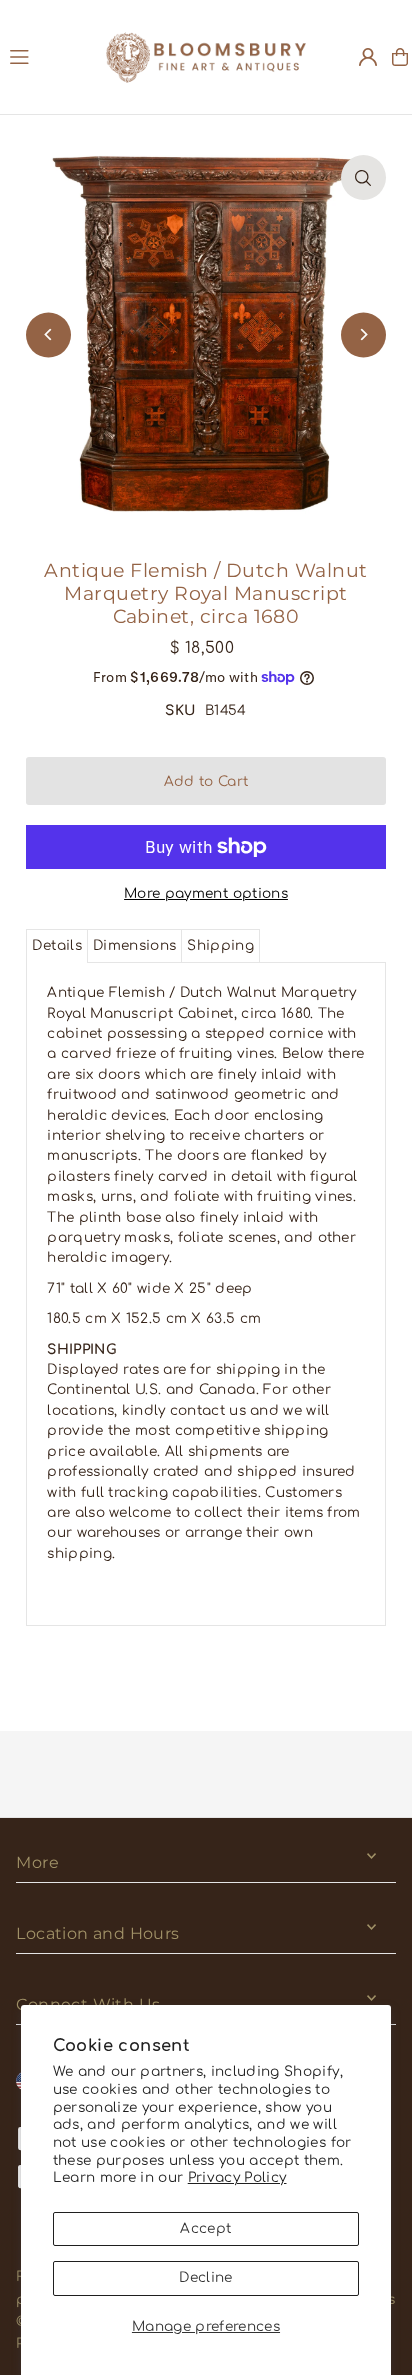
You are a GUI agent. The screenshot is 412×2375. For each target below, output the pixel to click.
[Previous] (48, 334)
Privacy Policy (237, 2177)
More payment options (206, 893)
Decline (205, 2277)
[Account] (368, 57)
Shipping (220, 945)
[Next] (363, 334)
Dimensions (134, 945)
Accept (205, 2228)
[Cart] (400, 57)
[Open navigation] (48, 56)
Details (56, 945)
